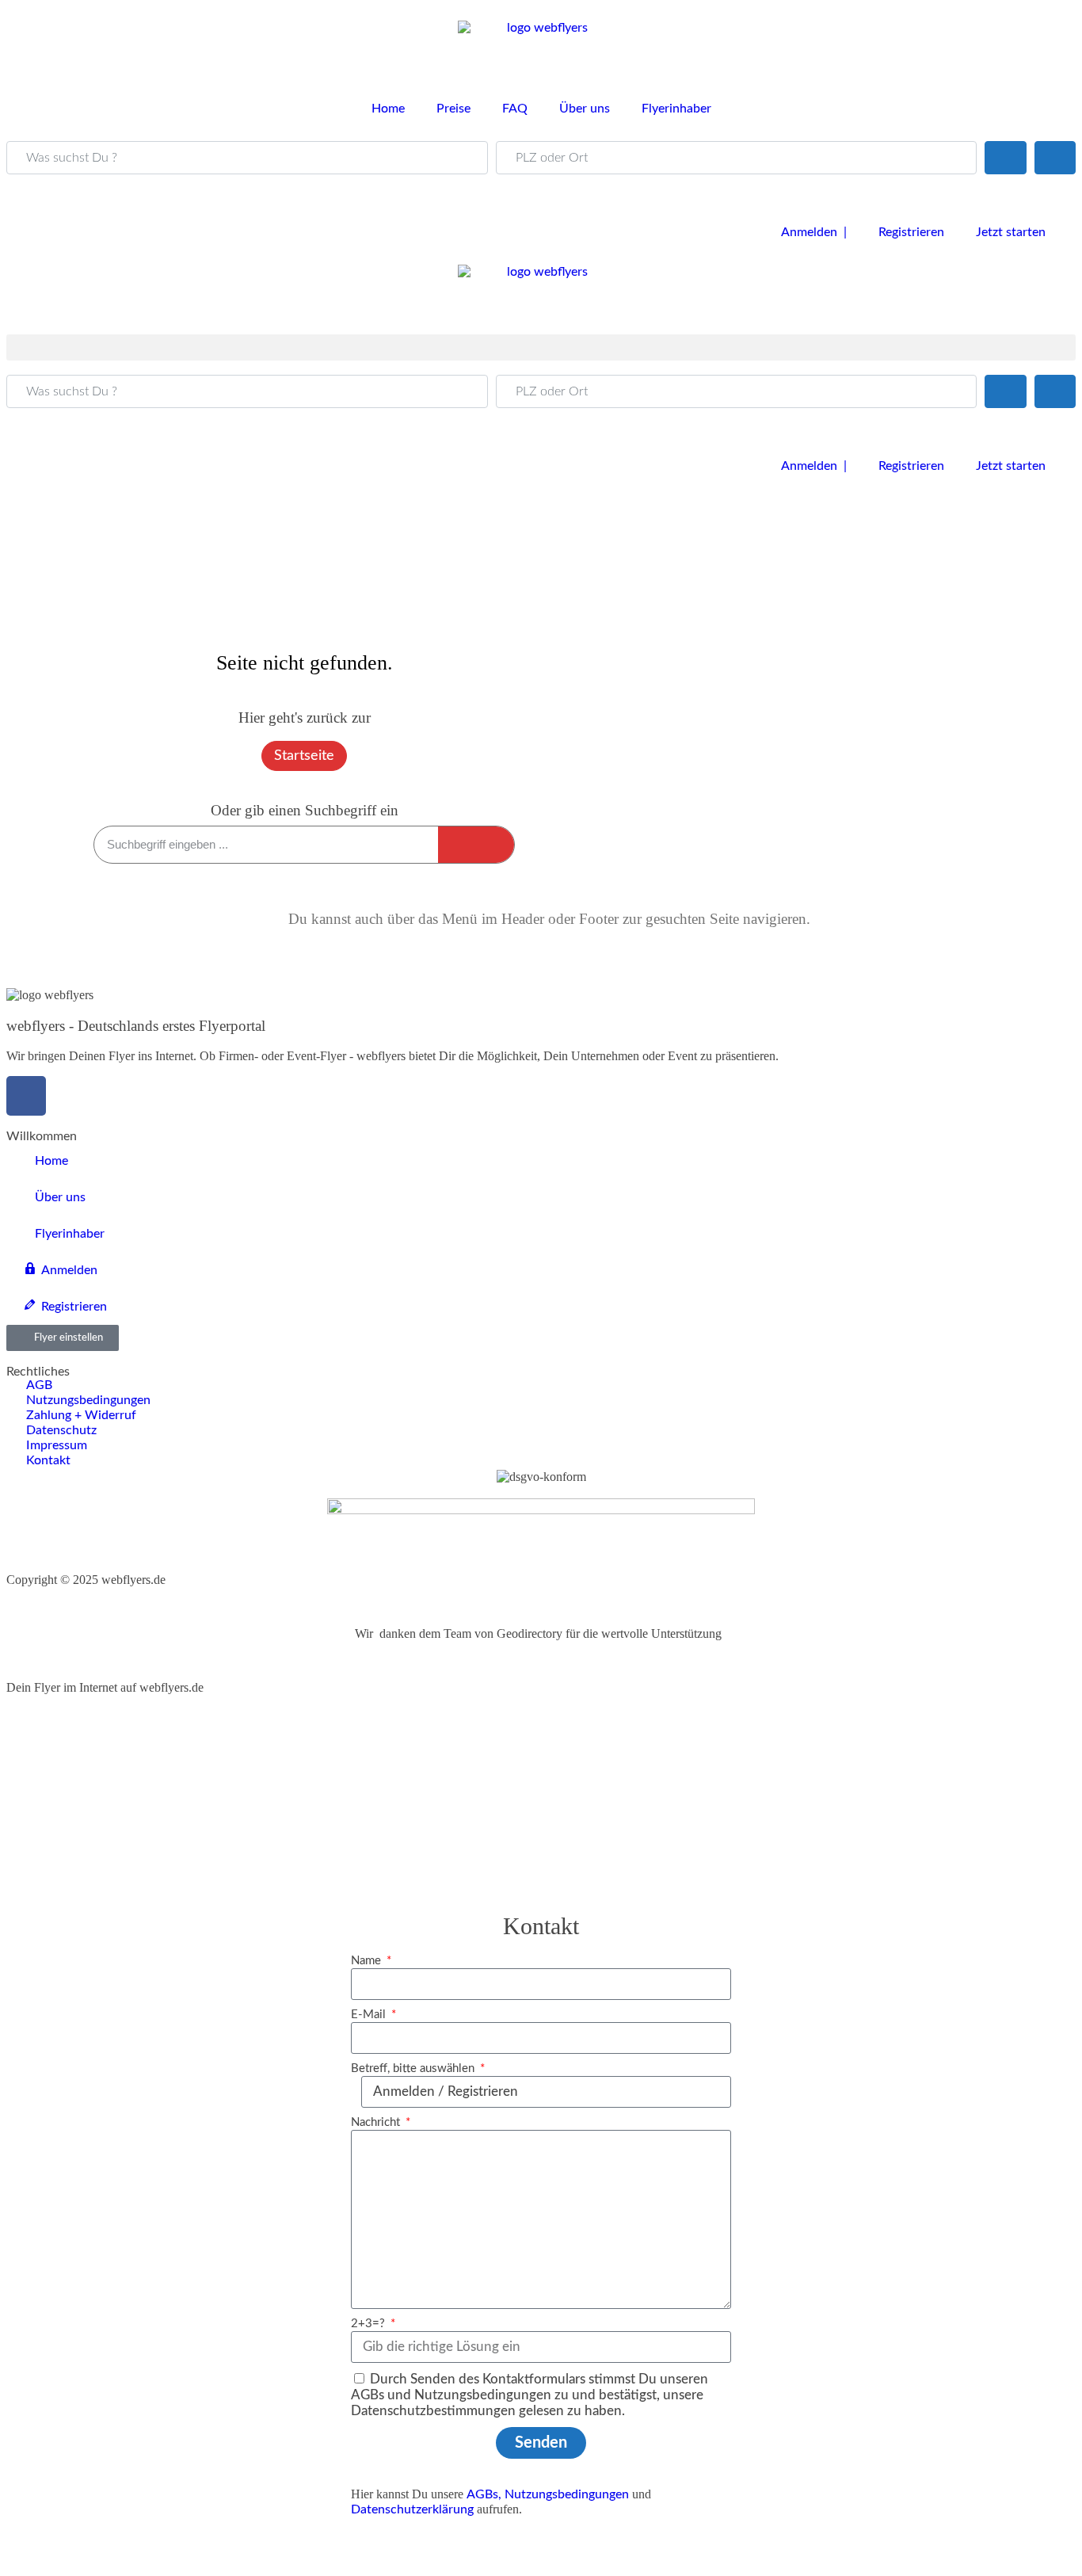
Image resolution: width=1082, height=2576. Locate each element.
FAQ (515, 109)
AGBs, (484, 2494)
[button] (541, 347)
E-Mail (370, 2015)
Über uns (585, 109)
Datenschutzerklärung (412, 2509)
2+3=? (370, 2324)
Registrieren (911, 232)
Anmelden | (814, 232)
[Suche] (476, 845)
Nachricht (377, 2122)
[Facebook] (26, 1096)
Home (388, 109)
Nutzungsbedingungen (567, 2494)
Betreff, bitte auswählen (414, 2068)
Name (368, 1961)
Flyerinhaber (676, 109)
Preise (453, 109)
